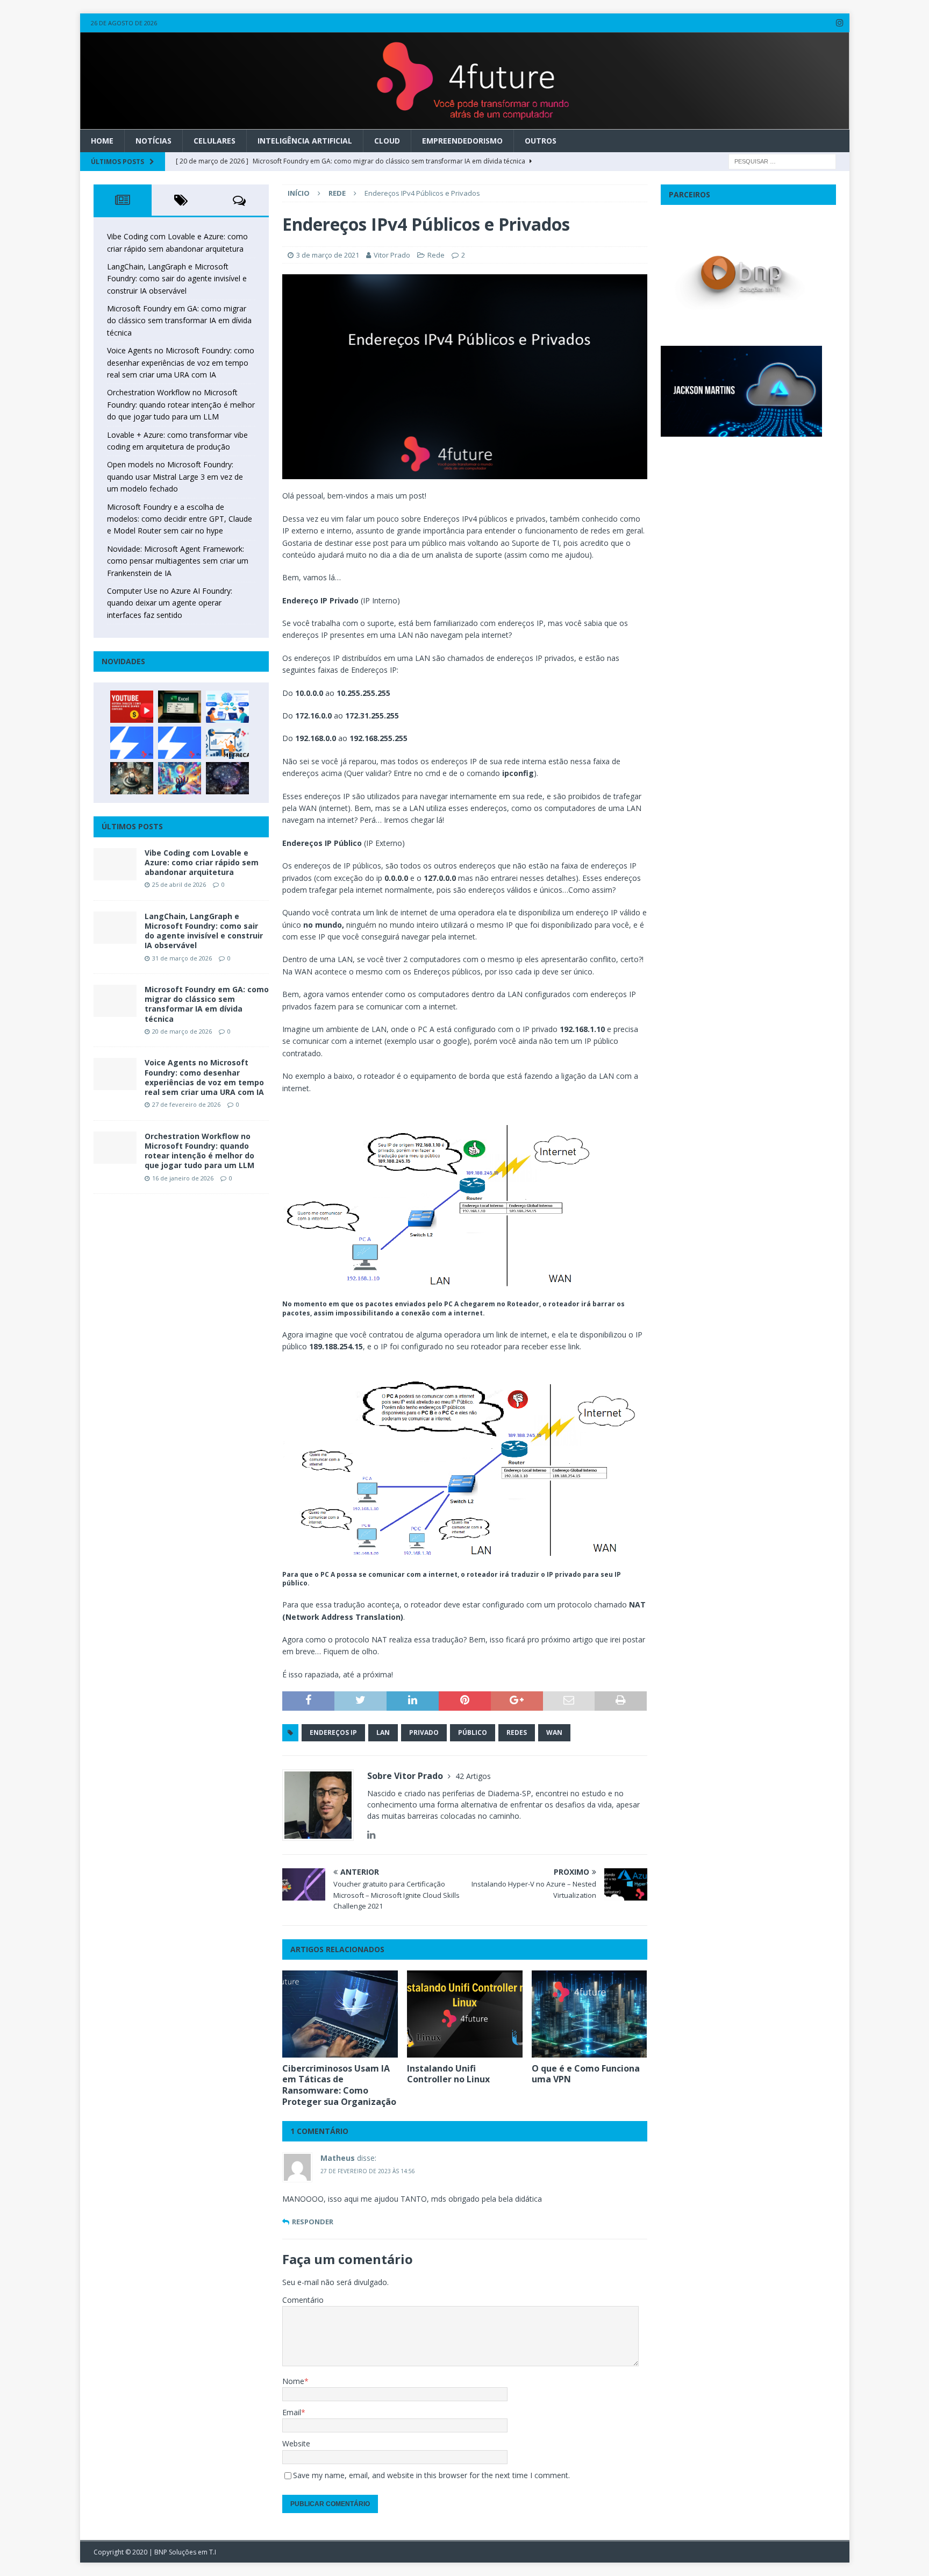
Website (296, 2443)
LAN (383, 1732)
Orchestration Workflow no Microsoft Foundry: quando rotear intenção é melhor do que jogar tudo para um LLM (181, 404)
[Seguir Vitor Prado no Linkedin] (371, 1835)
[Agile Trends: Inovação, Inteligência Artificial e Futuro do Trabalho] (132, 743)
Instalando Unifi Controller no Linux (448, 2074)
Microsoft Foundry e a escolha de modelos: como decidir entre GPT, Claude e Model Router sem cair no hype (180, 519)
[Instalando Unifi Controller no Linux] (465, 2014)
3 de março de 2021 (328, 255)
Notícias (153, 141)
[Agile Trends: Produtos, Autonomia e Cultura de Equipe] (180, 743)
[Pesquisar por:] (782, 161)
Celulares (215, 141)
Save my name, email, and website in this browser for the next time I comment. (431, 2475)
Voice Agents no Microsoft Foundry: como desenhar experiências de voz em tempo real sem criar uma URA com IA (181, 362)
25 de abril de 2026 (179, 884)
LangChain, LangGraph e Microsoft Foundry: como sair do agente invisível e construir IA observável (177, 279)
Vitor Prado (392, 255)
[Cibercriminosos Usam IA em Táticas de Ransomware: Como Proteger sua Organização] (340, 2014)
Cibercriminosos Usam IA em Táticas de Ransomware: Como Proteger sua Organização (339, 2085)
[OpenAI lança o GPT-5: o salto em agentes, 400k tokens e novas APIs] (227, 707)
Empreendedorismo (462, 141)
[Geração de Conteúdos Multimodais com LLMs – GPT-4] (180, 778)
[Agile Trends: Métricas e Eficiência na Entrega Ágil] (227, 743)
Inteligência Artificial (305, 141)
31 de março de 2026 (182, 958)
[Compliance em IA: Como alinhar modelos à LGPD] (132, 778)
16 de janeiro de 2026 (183, 1178)
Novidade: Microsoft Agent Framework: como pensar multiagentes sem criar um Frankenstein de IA (178, 561)
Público (473, 1732)
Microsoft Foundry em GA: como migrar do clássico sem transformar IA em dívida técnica (179, 321)
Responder (313, 2222)
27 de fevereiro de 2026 (186, 1104)
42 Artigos (473, 1776)
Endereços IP (333, 1732)
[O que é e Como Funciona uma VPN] (589, 2014)
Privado (424, 1732)
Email (292, 2412)
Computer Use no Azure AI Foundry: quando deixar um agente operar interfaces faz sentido (170, 603)
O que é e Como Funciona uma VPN (586, 2074)
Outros (541, 141)
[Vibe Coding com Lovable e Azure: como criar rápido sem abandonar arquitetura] (115, 864)
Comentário (303, 2300)
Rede (436, 255)
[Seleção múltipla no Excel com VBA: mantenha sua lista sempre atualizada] (180, 707)
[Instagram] (840, 23)
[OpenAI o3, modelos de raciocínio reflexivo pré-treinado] (227, 778)
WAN (554, 1732)
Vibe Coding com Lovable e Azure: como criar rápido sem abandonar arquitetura (202, 862)
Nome (293, 2381)
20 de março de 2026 (182, 1031)
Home (102, 141)
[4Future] (465, 123)
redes (517, 1732)
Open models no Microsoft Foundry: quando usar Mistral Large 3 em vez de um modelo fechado (175, 476)
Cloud (387, 141)
